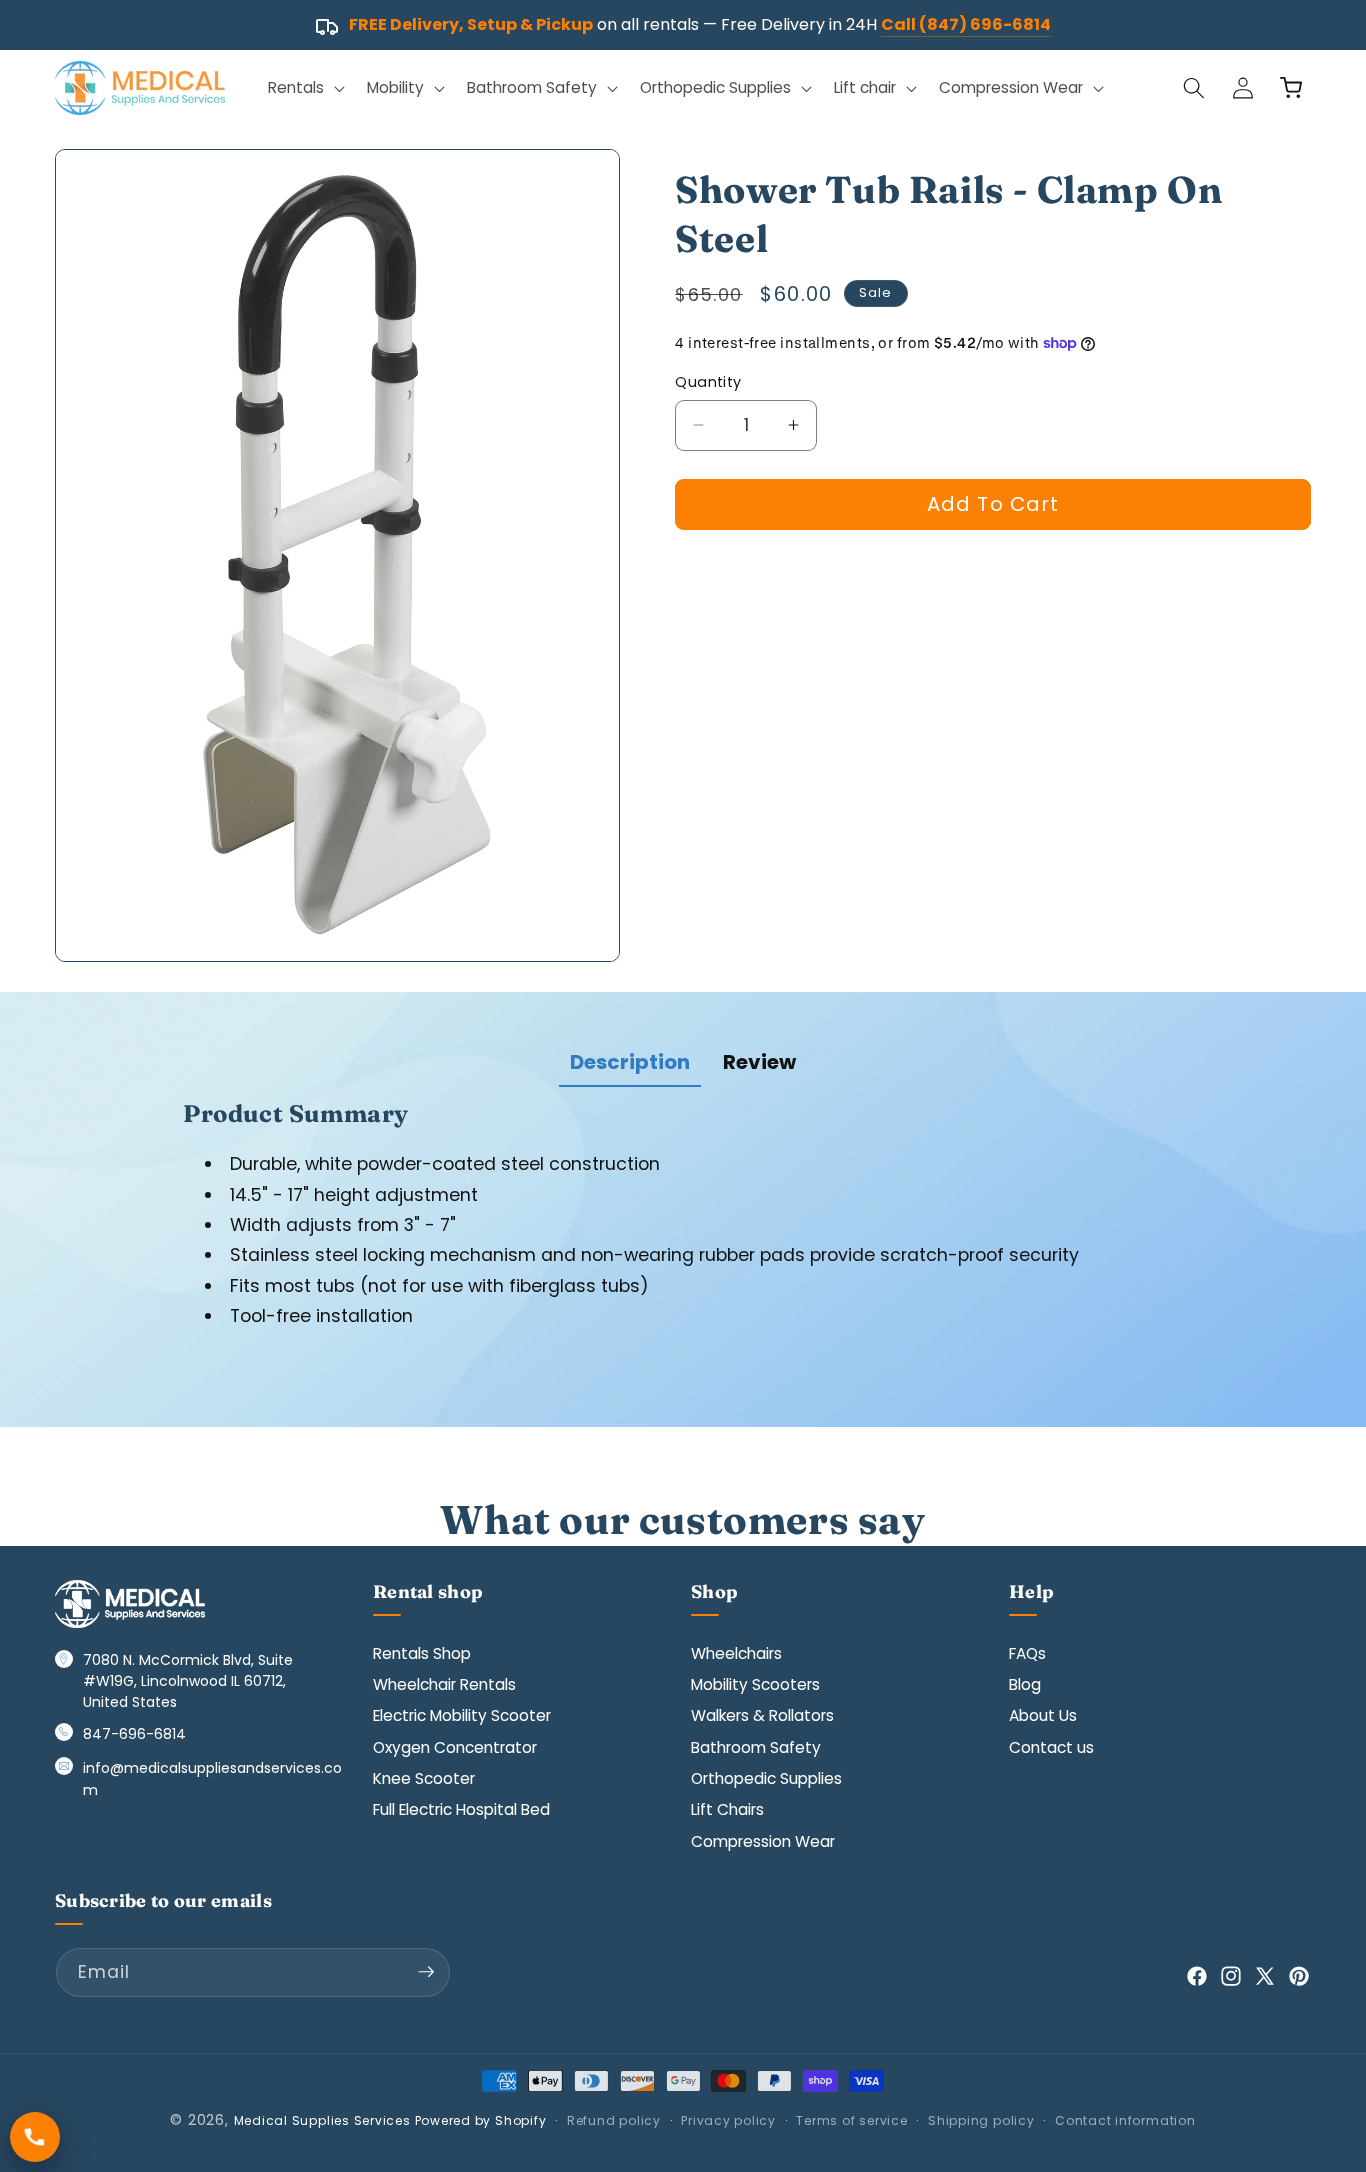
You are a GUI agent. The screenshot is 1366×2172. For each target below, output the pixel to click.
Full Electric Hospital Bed (461, 1809)
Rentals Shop (422, 1652)
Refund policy (614, 2120)
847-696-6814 (134, 1734)
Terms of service (851, 2120)
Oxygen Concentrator (455, 1746)
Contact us (1051, 1746)
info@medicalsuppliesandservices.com (212, 1779)
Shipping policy (981, 2120)
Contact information (1125, 2120)
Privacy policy (728, 2120)
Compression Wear (763, 1841)
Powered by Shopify (481, 2120)
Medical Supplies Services (322, 2120)
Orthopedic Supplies (766, 1778)
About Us (1043, 1715)
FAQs (1027, 1652)
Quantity (708, 382)
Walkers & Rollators (762, 1715)
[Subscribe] (426, 1972)
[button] (304, 88)
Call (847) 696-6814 (966, 24)
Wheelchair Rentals (444, 1684)
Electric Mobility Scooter (462, 1715)
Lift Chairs (727, 1809)
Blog (1025, 1684)
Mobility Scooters (755, 1684)
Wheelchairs (736, 1652)
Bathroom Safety (756, 1746)
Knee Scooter (424, 1778)
